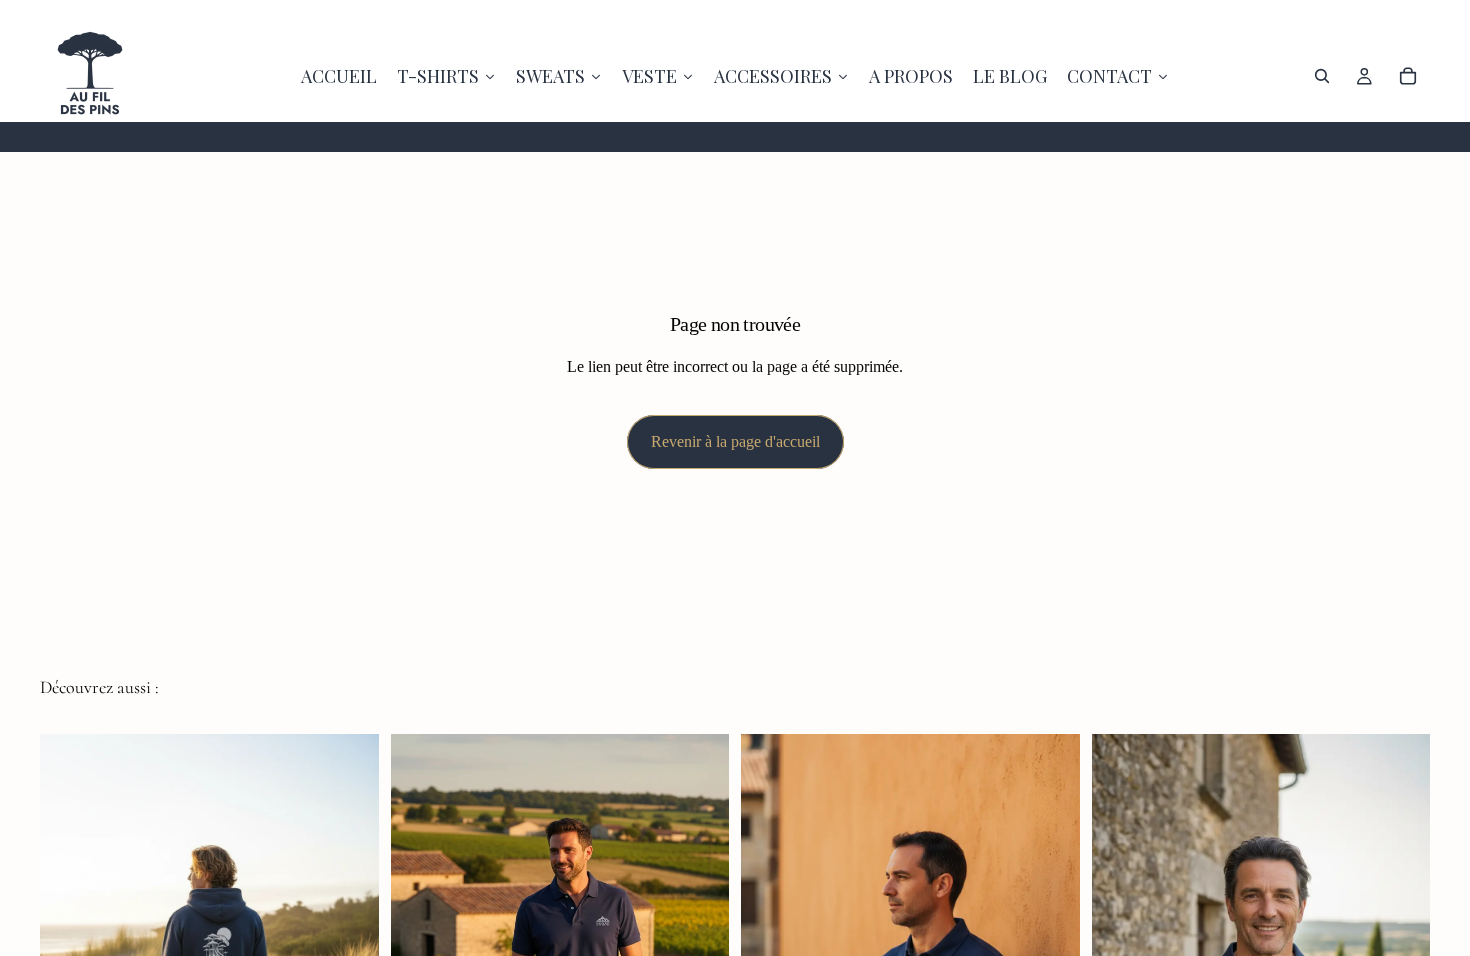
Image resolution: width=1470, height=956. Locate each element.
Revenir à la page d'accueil (735, 441)
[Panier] (1408, 76)
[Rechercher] (1322, 76)
